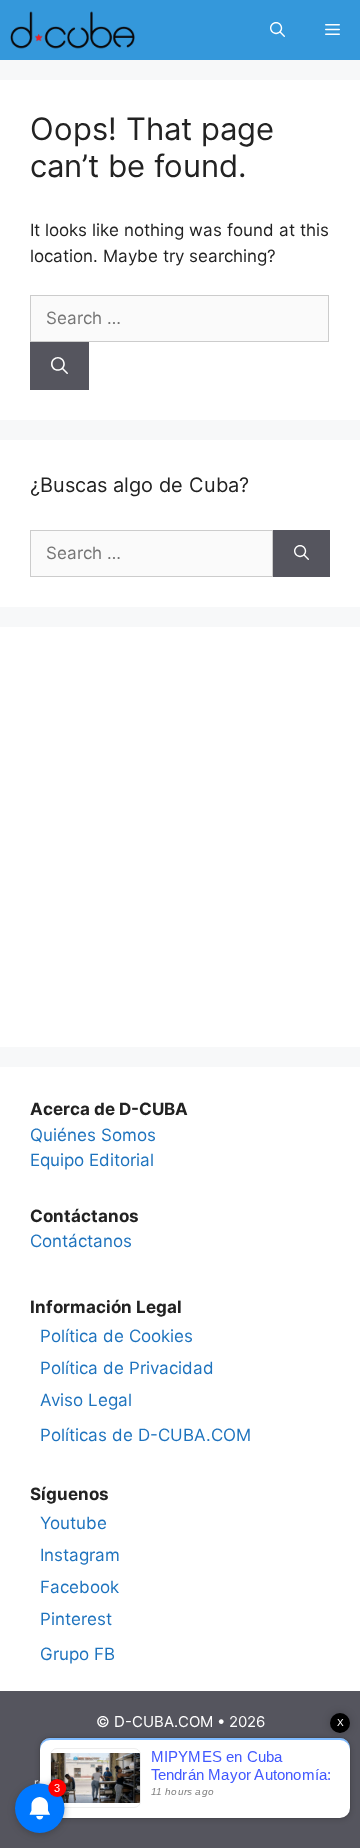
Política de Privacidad (127, 1368)
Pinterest (76, 1619)
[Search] (59, 366)
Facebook (79, 1587)
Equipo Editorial (92, 1160)
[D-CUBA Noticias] (72, 30)
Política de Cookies (116, 1336)
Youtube (73, 1523)
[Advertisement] (180, 837)
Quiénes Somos (93, 1135)
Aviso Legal (86, 1400)
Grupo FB (77, 1654)
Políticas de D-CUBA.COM (145, 1435)
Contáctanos (81, 1241)
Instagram (80, 1555)
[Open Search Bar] (277, 30)
